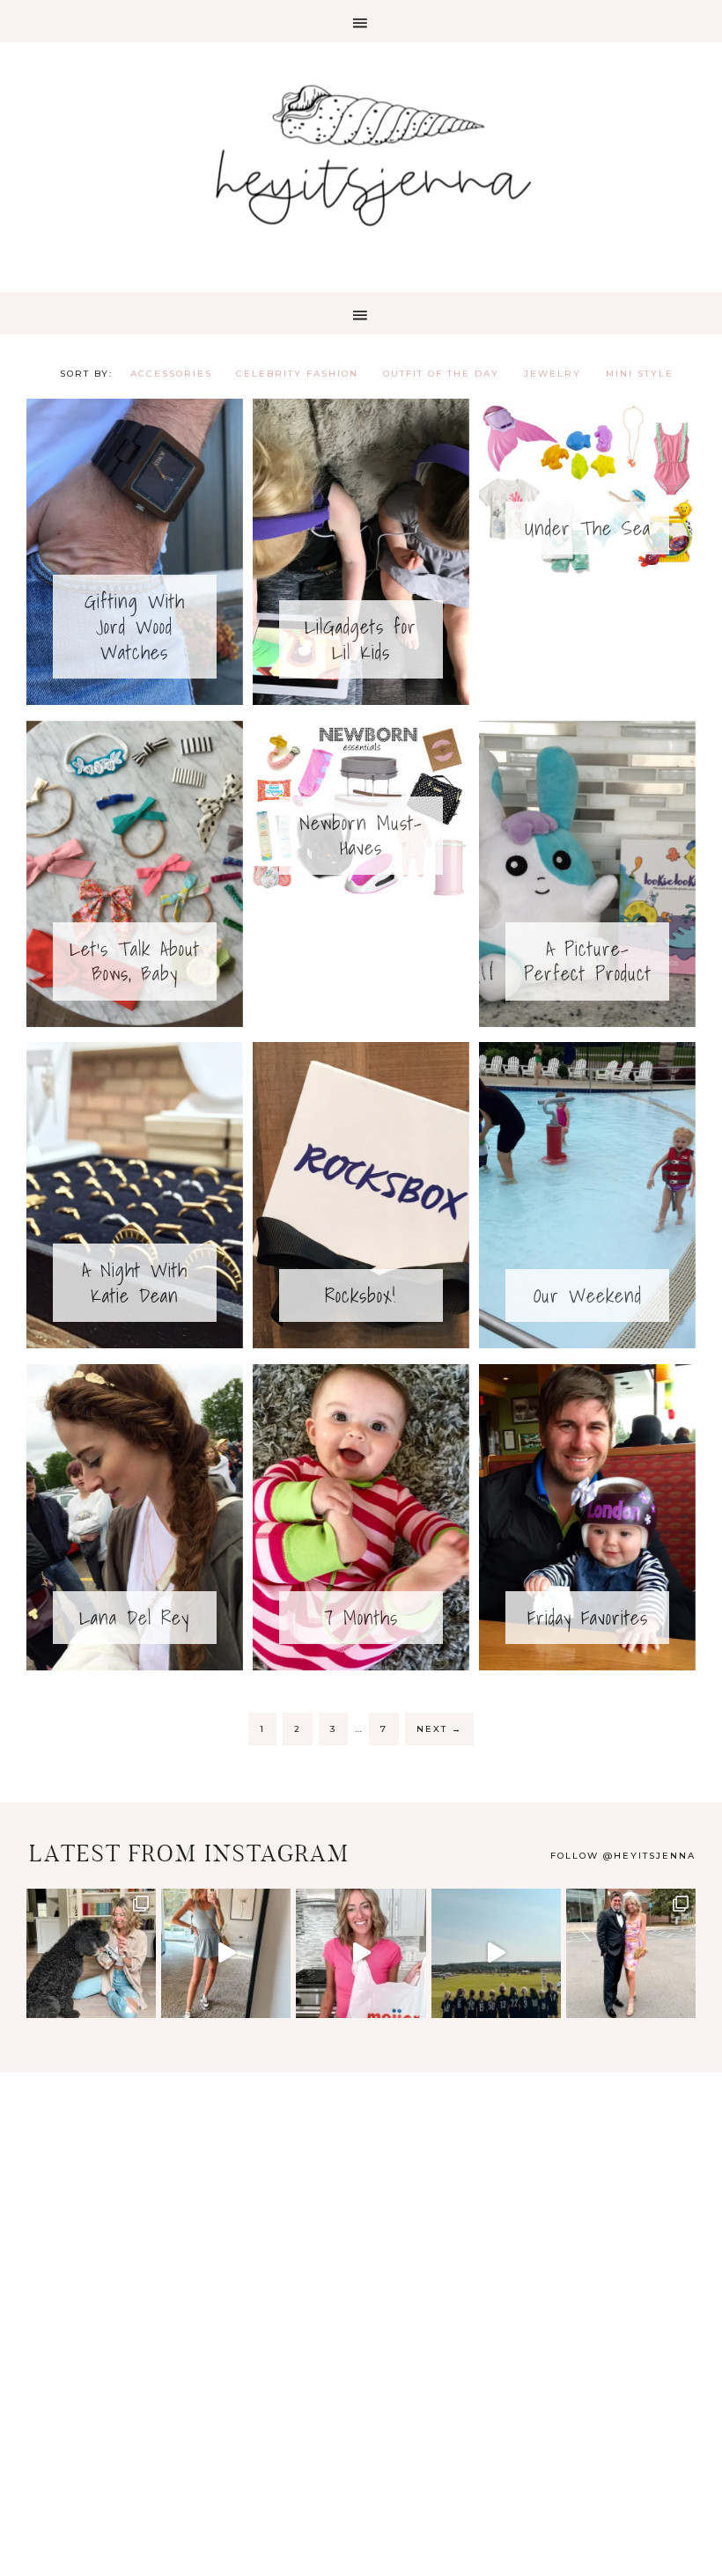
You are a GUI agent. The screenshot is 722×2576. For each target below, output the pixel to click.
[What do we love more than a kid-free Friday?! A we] (631, 1953)
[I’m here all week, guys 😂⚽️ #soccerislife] (496, 1953)
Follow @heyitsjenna (623, 1856)
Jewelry (553, 374)
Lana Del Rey (134, 1617)
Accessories (171, 374)
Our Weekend (588, 1295)
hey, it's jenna (361, 157)
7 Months (361, 1617)
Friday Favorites (588, 1617)
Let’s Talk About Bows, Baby (135, 961)
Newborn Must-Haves (361, 835)
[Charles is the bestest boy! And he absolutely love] (91, 1953)
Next (439, 1729)
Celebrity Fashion (297, 374)
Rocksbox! (361, 1295)
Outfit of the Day (441, 374)
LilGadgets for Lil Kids (361, 639)
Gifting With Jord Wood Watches (135, 626)
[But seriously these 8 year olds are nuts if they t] (226, 1953)
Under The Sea (588, 528)
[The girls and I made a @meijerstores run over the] (361, 1953)
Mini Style (640, 374)
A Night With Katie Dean (135, 1282)
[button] (361, 21)
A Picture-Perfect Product (588, 961)
